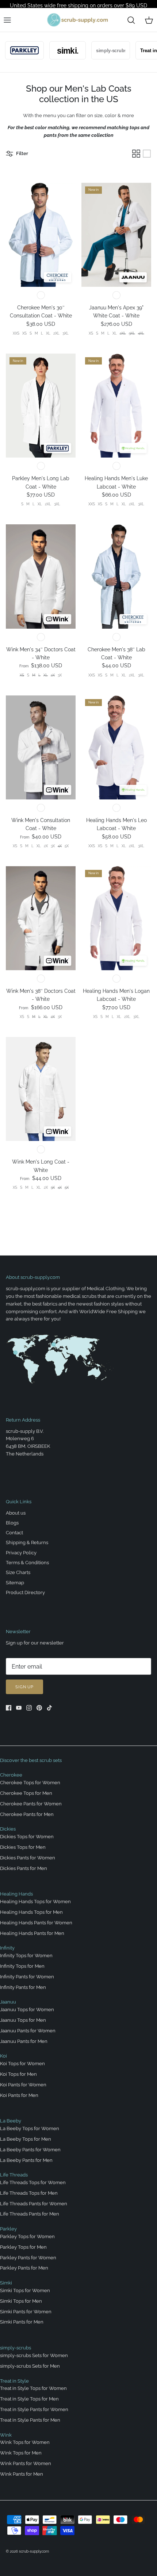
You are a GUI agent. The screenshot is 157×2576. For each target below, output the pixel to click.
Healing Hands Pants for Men (32, 1933)
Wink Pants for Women (26, 2463)
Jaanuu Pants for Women (28, 2031)
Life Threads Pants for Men (30, 2214)
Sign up (24, 1687)
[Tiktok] (49, 1708)
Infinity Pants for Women (27, 1977)
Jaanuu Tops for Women (27, 2010)
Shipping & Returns (27, 1542)
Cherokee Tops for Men (26, 1793)
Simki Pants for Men (22, 2322)
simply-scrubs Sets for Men (30, 2366)
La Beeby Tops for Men (26, 2139)
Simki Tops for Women (25, 2290)
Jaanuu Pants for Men (24, 2041)
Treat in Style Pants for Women (34, 2409)
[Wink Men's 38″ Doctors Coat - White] (41, 918)
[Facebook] (9, 1708)
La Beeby (11, 2121)
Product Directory (25, 1592)
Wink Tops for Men (21, 2453)
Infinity (7, 1948)
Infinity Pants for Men (23, 1987)
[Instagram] (29, 1708)
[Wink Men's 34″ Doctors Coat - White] (41, 576)
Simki (6, 2283)
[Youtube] (19, 1708)
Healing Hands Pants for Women (36, 1923)
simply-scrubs (16, 2348)
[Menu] (7, 20)
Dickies (8, 1829)
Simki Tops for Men (21, 2301)
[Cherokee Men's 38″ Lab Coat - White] (116, 576)
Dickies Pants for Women (28, 1858)
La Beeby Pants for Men (26, 2160)
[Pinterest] (39, 1708)
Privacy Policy (21, 1553)
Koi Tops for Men (18, 2074)
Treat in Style (14, 2381)
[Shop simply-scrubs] (100, 50)
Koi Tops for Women (22, 2064)
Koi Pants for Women (23, 2085)
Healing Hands (16, 1894)
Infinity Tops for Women (26, 1956)
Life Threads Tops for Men (29, 2193)
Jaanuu (8, 2002)
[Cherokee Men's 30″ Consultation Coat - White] (41, 235)
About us (16, 1513)
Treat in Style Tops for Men (29, 2399)
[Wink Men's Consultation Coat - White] (41, 747)
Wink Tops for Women (25, 2442)
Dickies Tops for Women (27, 1837)
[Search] (131, 20)
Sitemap (15, 1583)
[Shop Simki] (57, 50)
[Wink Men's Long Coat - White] (41, 1089)
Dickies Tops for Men (23, 1847)
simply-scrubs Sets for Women (34, 2355)
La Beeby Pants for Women (30, 2150)
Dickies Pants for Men (24, 1868)
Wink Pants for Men (22, 2474)
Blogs (12, 1523)
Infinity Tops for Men (22, 1966)
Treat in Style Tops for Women (33, 2388)
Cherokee (11, 1775)
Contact (14, 1533)
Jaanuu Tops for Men (23, 2020)
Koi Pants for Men (19, 2095)
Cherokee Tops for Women (30, 1783)
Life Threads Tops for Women (33, 2182)
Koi (3, 2056)
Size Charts (18, 1572)
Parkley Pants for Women (28, 2258)
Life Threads (14, 2175)
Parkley (8, 2229)
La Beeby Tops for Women (30, 2128)
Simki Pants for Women (26, 2312)
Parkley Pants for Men (24, 2268)
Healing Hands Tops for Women (35, 1902)
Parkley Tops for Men (23, 2247)
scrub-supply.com (34, 2551)
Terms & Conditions (27, 1563)
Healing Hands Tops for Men (31, 1912)
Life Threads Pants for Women (34, 2204)
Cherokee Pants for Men (27, 1814)
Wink (6, 2435)
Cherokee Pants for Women (31, 1804)
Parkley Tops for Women (27, 2236)
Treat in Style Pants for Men (30, 2420)
